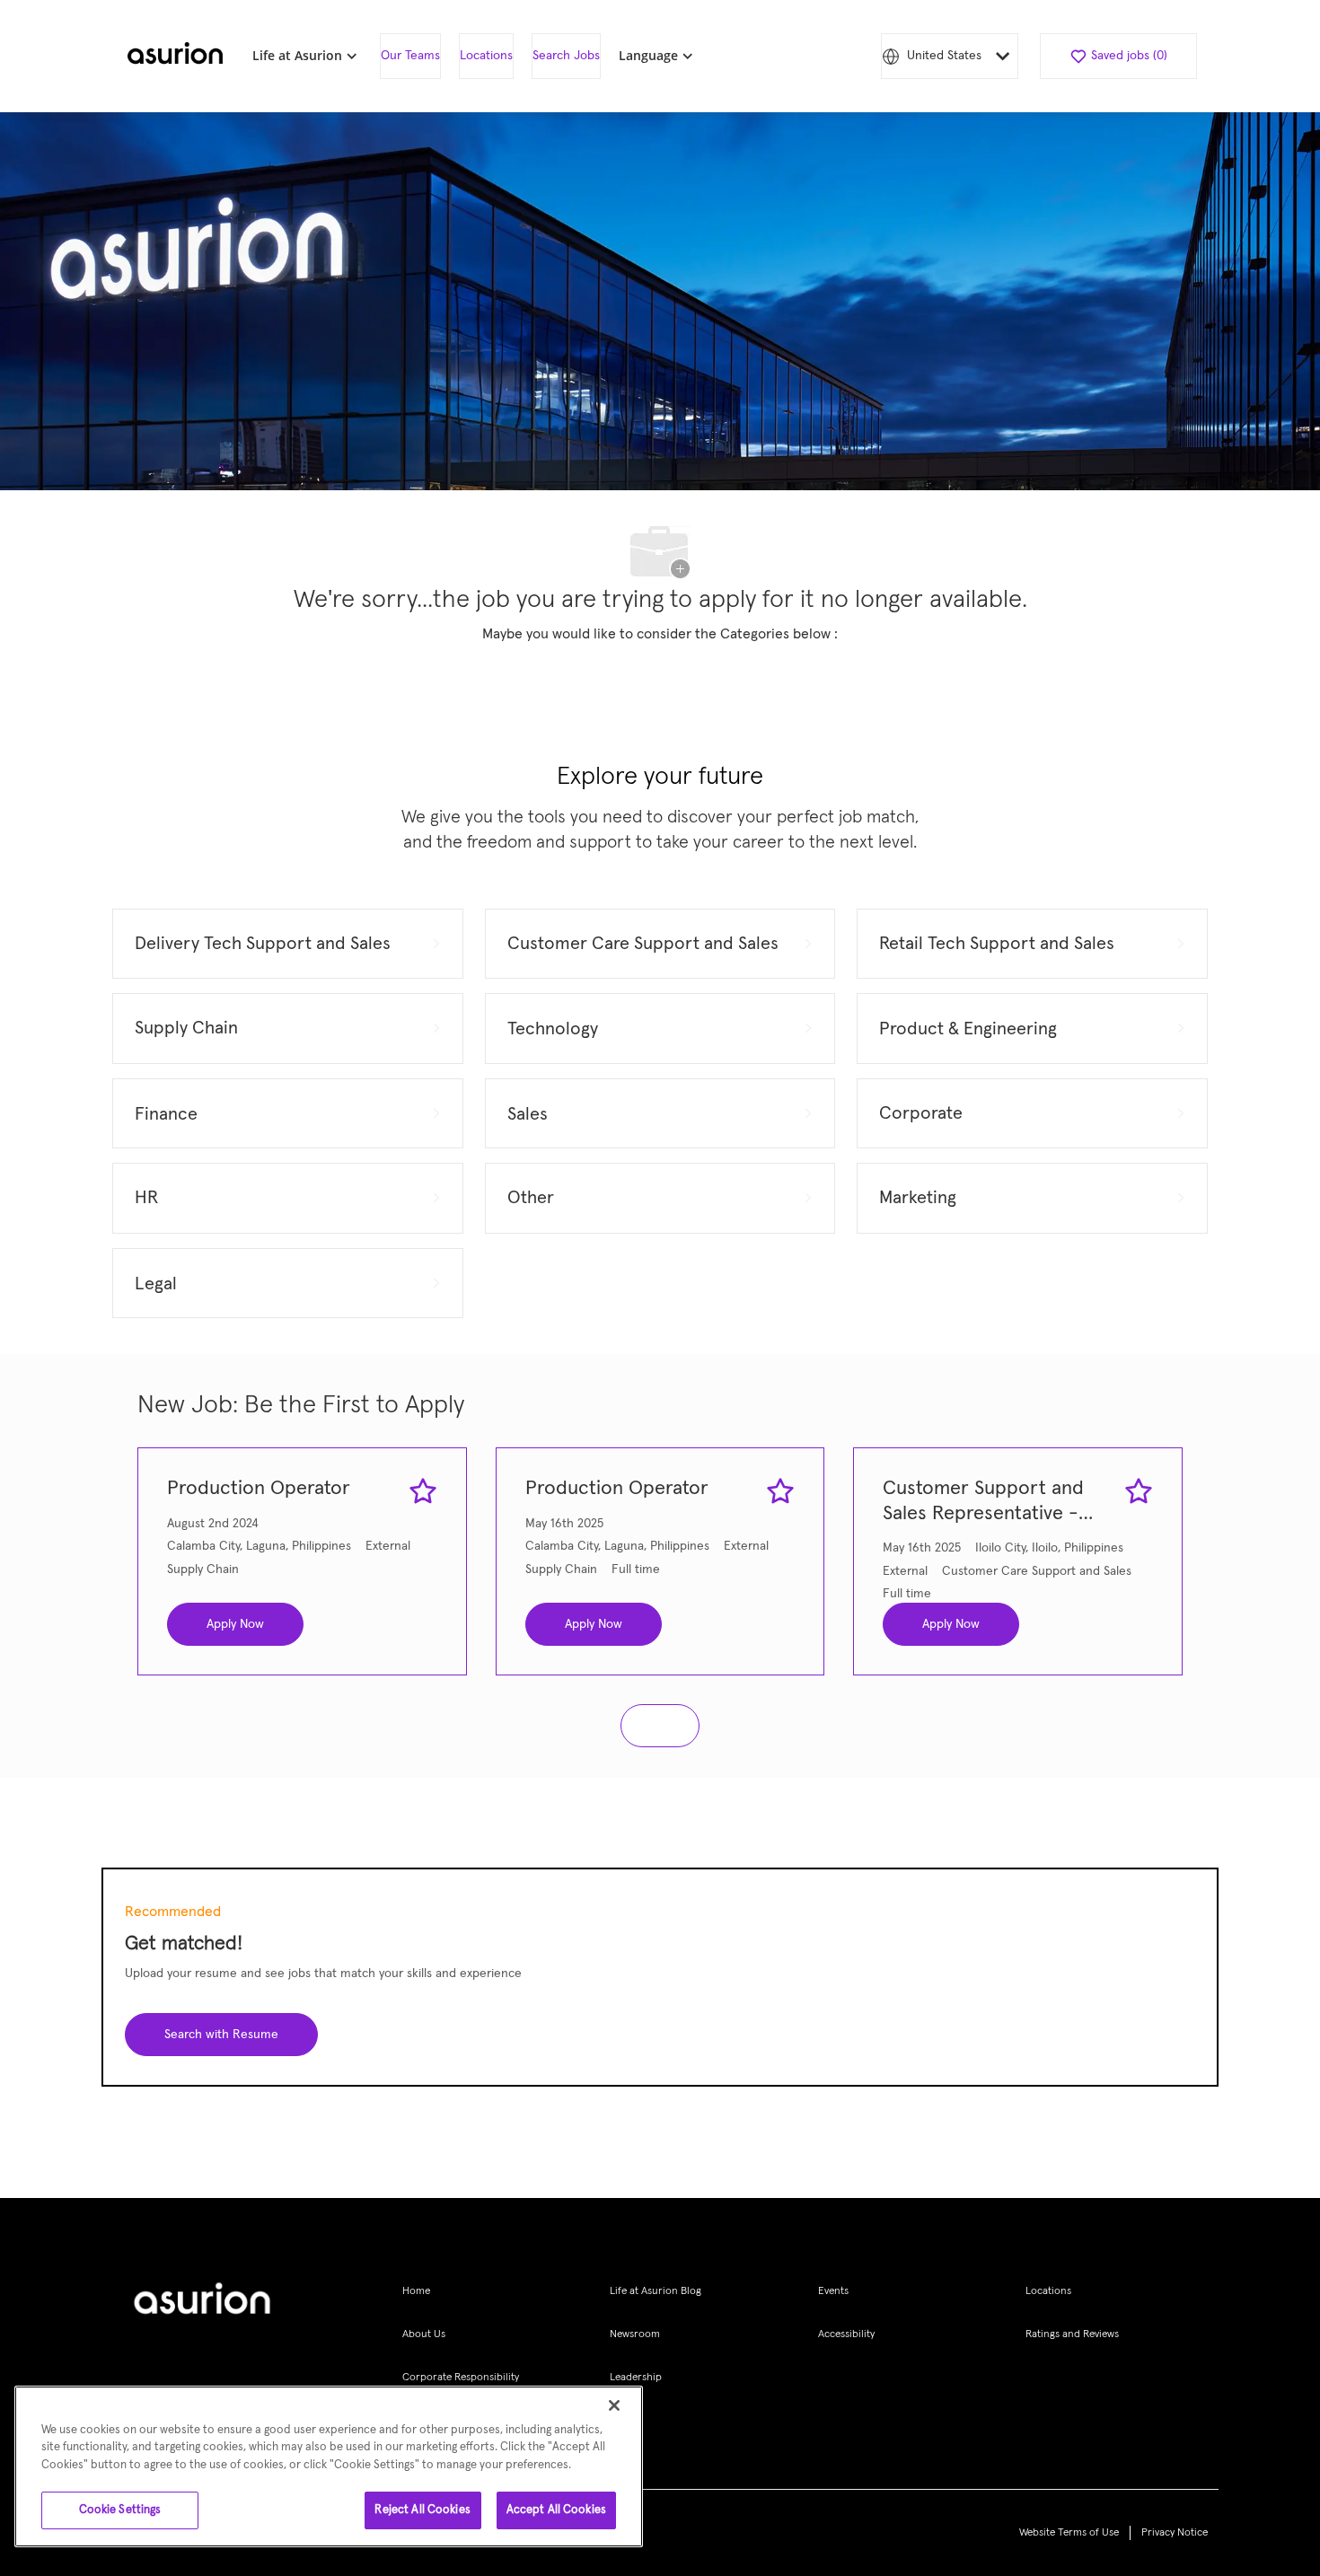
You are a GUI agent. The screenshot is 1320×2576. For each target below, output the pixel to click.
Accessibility (846, 2334)
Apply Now (235, 1624)
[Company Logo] (175, 57)
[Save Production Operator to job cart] (423, 1491)
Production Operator (259, 1489)
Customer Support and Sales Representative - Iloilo (983, 1503)
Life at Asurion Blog (656, 2291)
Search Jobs (566, 56)
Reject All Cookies (422, 2510)
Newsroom (635, 2334)
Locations (486, 56)
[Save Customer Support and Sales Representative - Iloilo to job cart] (1139, 1491)
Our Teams (410, 56)
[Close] (614, 2405)
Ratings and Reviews (1072, 2334)
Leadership (636, 2378)
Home (416, 2291)
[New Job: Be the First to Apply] (660, 1726)
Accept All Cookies (556, 2510)
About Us (424, 2334)
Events (833, 2291)
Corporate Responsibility (461, 2378)
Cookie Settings (120, 2510)
